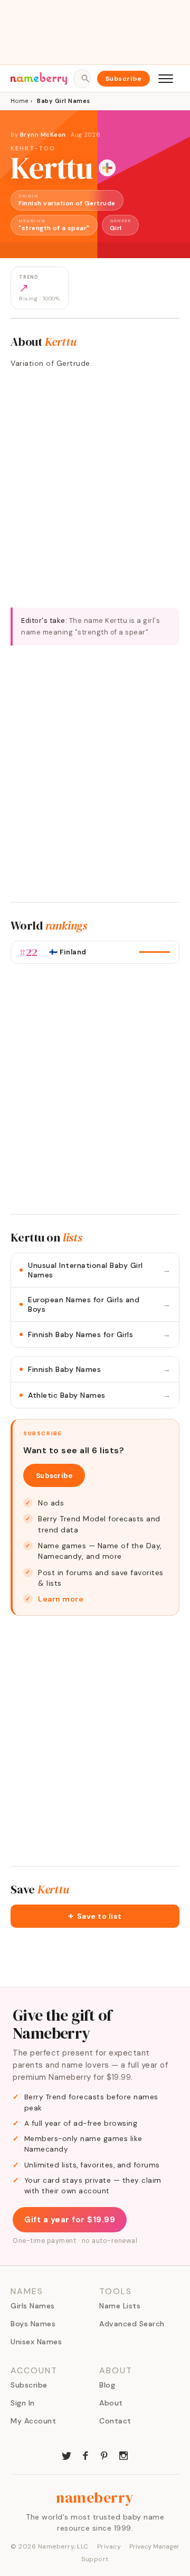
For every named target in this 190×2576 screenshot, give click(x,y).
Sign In (23, 2403)
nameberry (95, 2497)
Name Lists (120, 2306)
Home (19, 101)
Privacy (109, 2546)
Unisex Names (36, 2342)
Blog (107, 2385)
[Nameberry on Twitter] (66, 2455)
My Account (33, 2421)
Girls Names (33, 2306)
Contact (115, 2421)
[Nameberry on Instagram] (123, 2455)
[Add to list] (107, 168)
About (111, 2403)
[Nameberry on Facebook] (85, 2455)
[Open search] (82, 79)
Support (95, 2559)
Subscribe (124, 79)
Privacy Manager (154, 2546)
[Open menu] (166, 79)
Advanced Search (132, 2324)
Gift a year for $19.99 (70, 2220)
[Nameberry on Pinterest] (104, 2455)
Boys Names (33, 2324)
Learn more (61, 1599)
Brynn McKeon (43, 135)
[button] (95, 1916)
